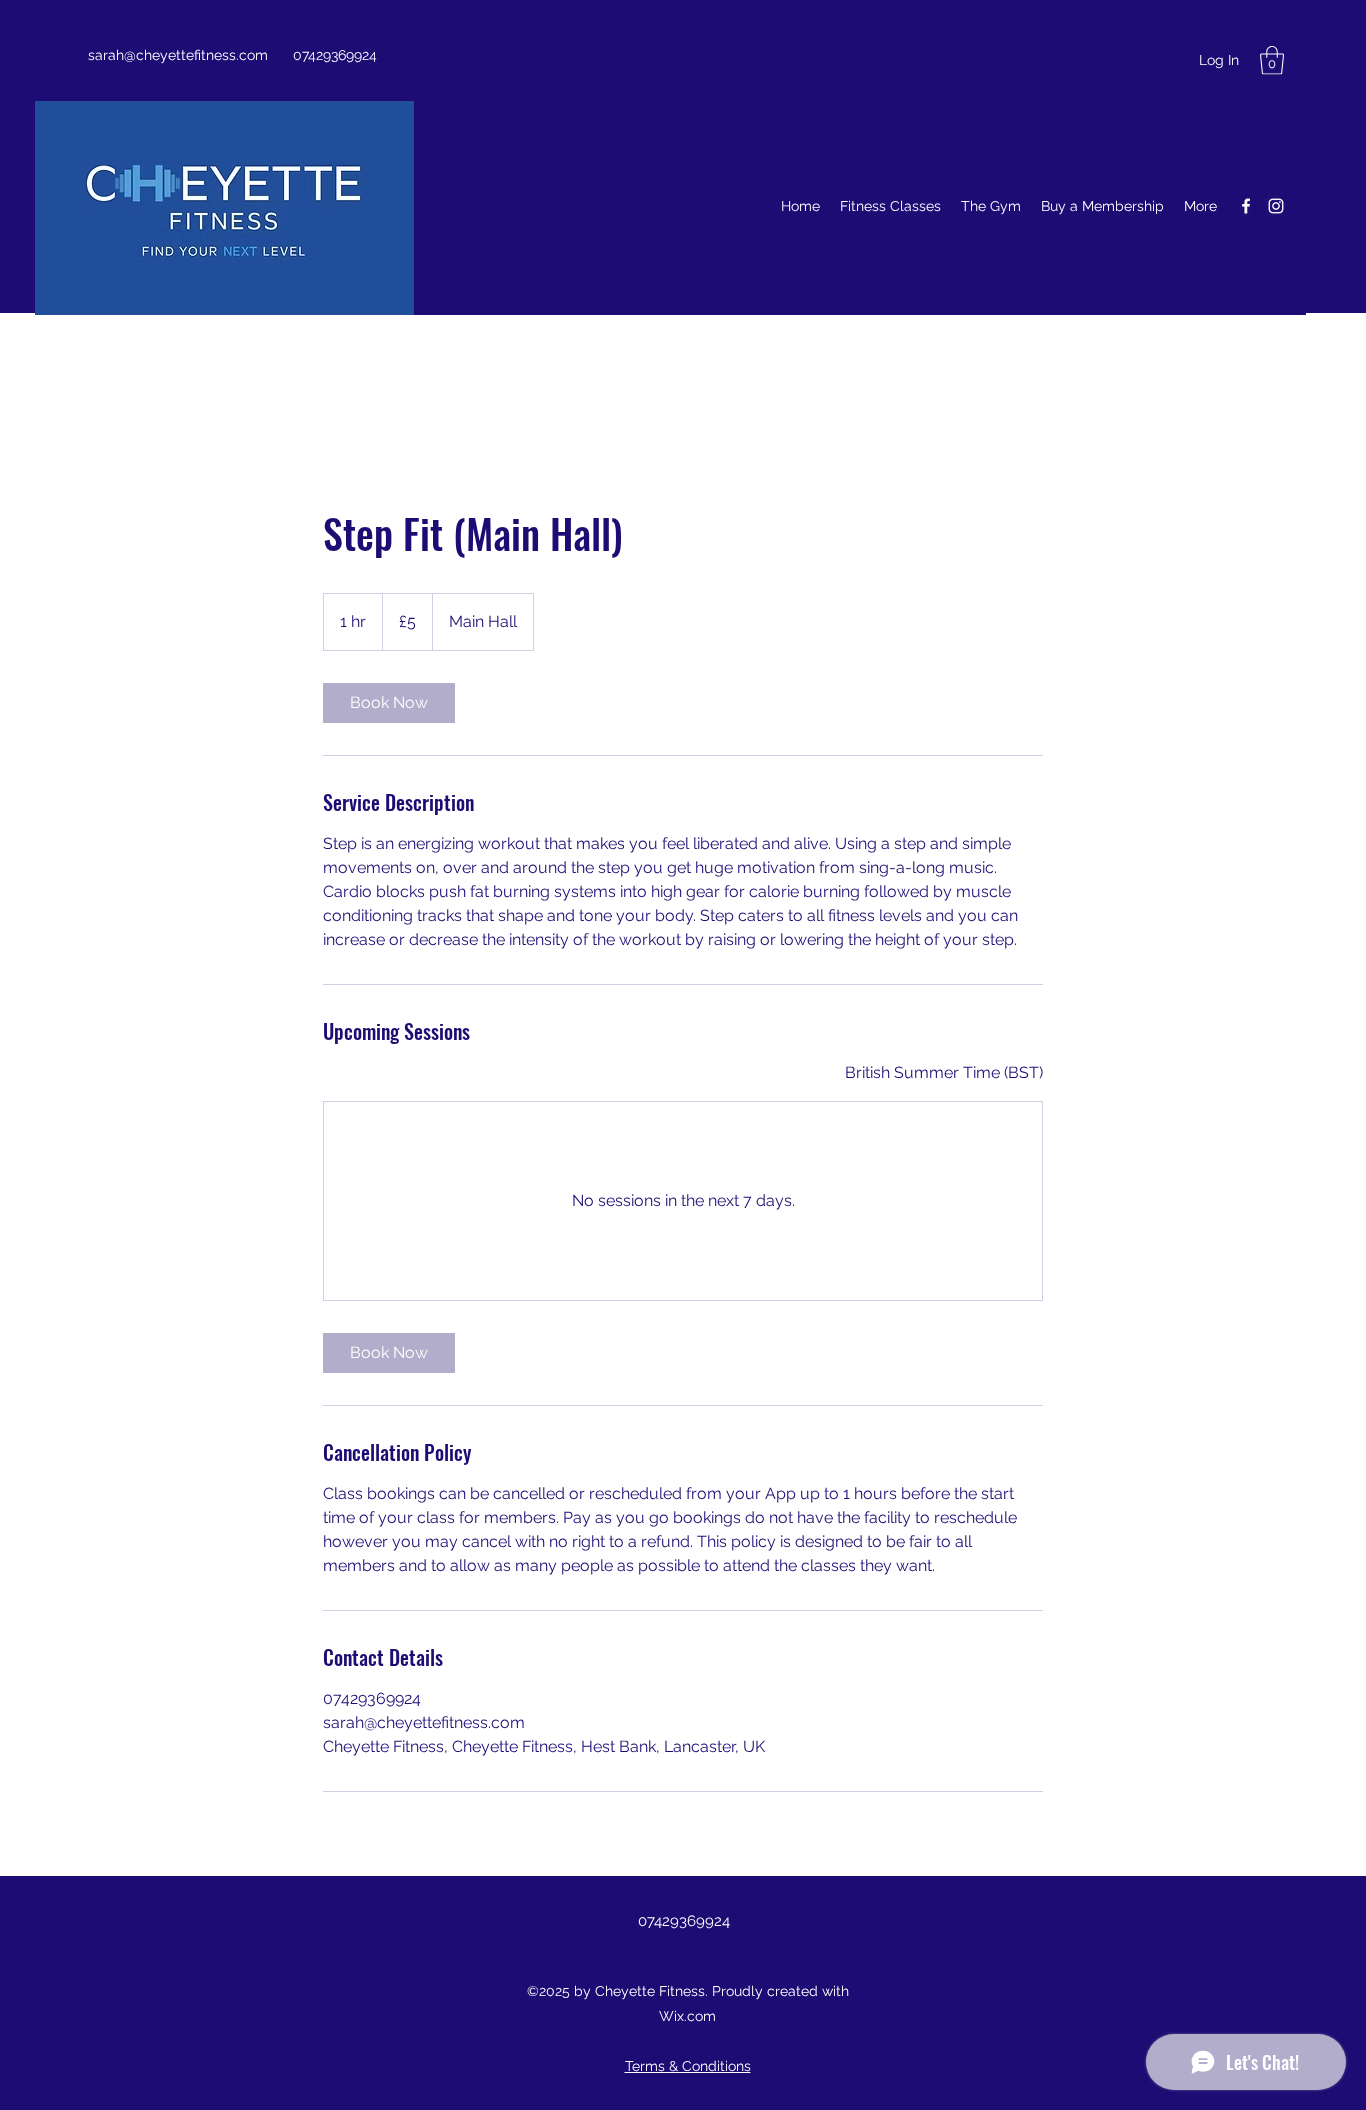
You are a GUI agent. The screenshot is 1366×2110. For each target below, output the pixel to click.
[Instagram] (1276, 206)
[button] (1272, 60)
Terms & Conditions (688, 2066)
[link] (389, 703)
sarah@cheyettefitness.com (178, 55)
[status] (944, 1073)
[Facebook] (1246, 206)
